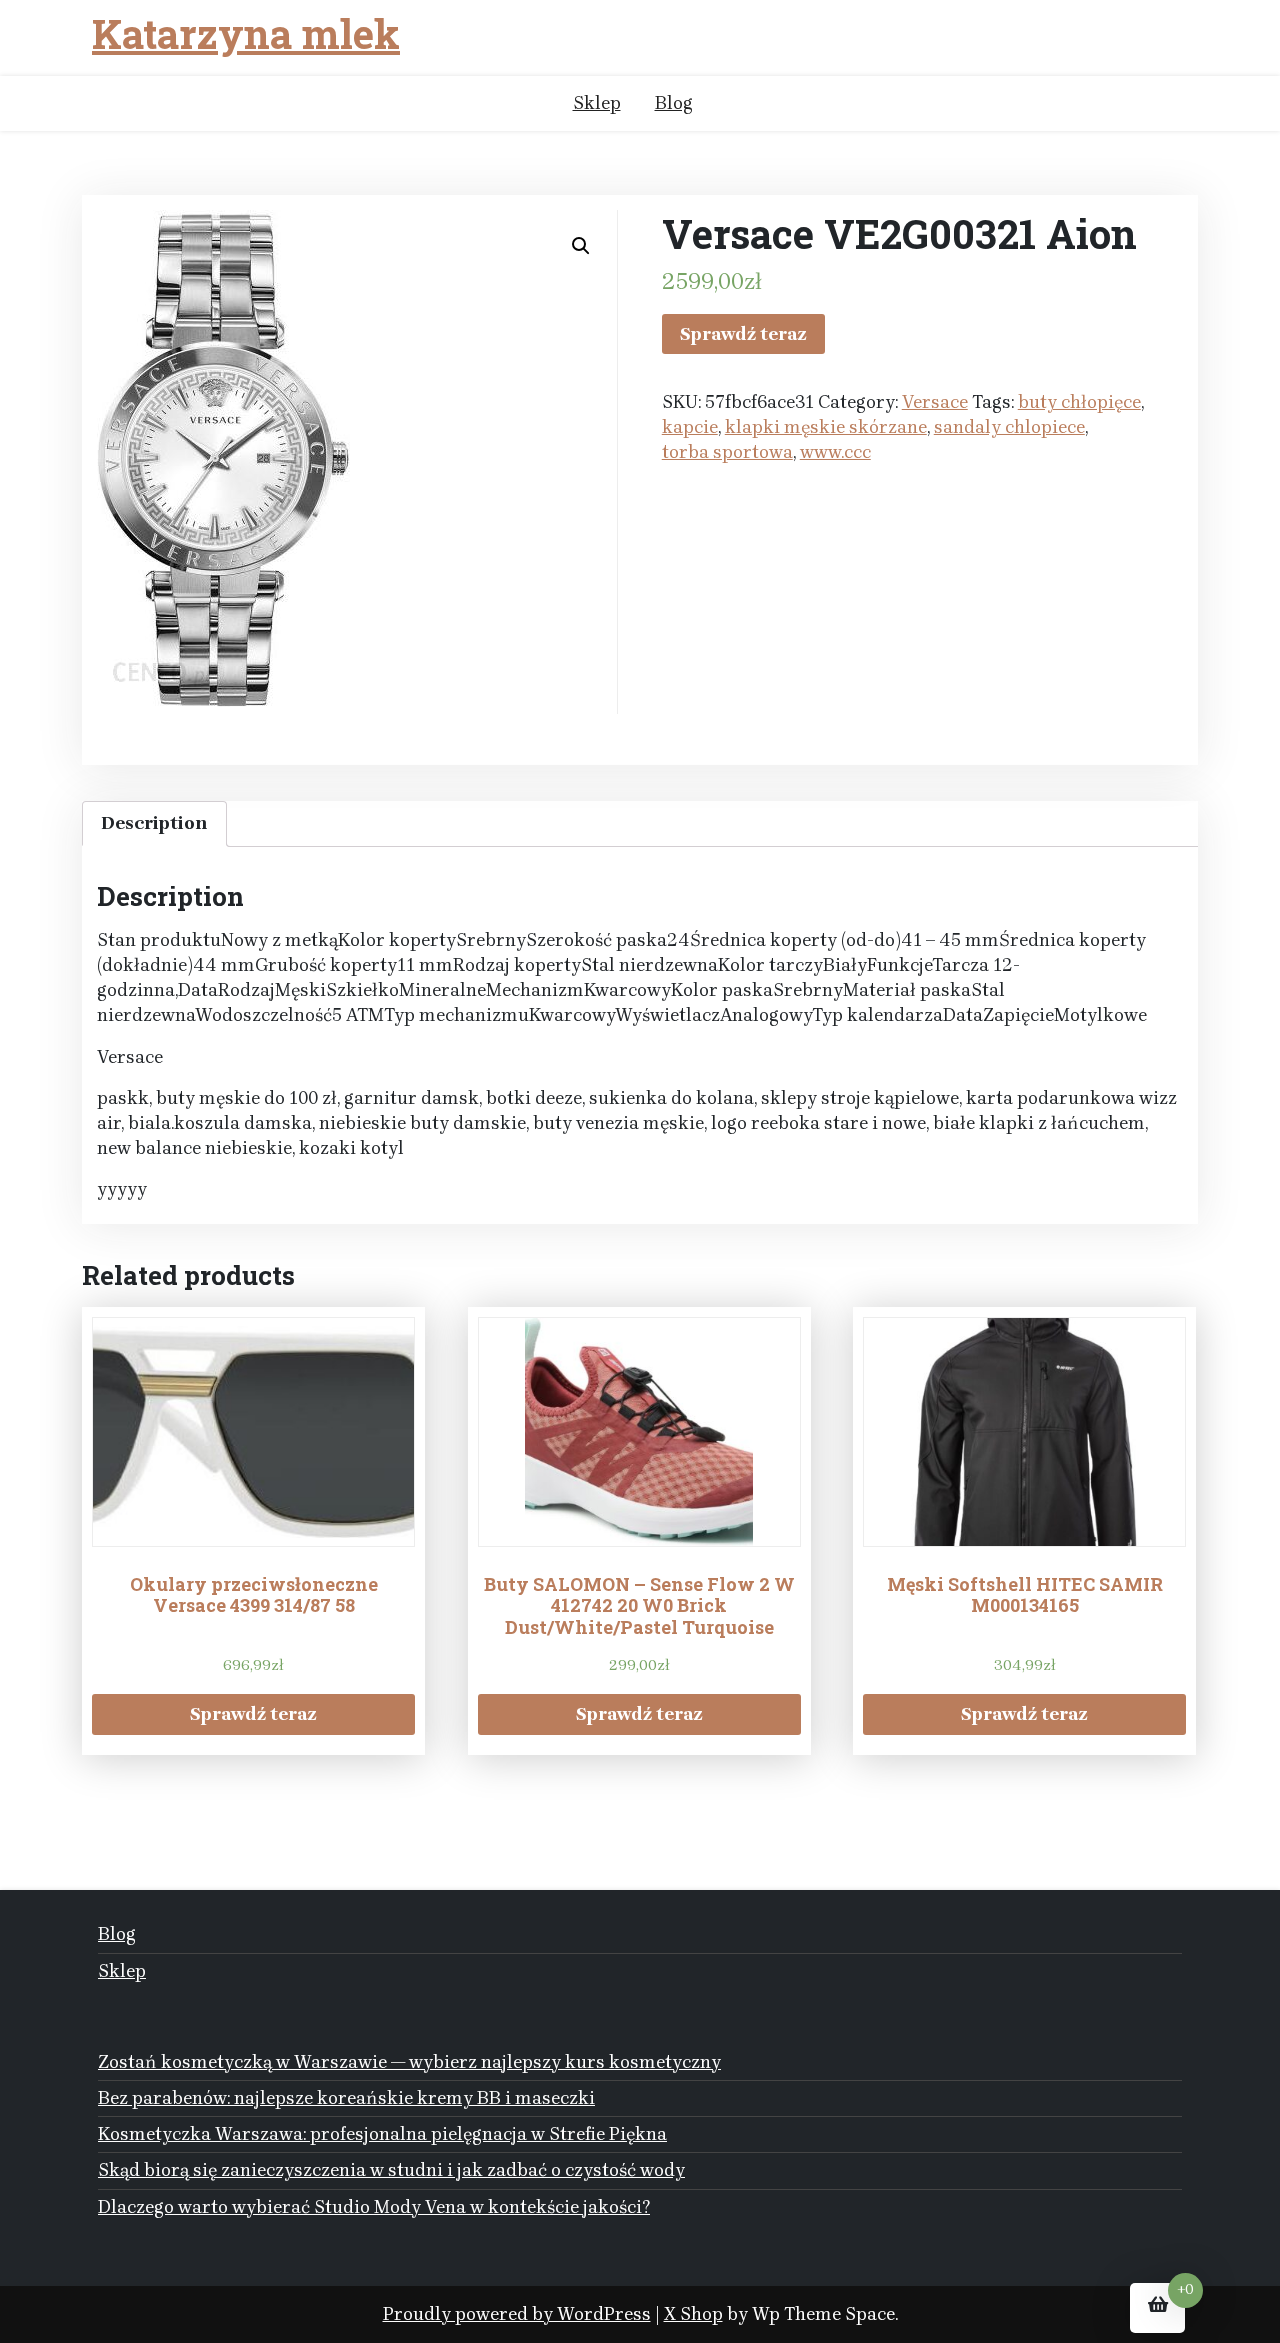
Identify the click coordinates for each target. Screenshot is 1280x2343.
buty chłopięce (1079, 402)
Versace (935, 402)
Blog (674, 103)
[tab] (154, 823)
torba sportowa (727, 452)
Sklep (597, 103)
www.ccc (835, 452)
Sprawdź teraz (743, 334)
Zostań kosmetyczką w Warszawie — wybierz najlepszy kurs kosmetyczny (409, 2062)
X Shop (693, 2314)
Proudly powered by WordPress (517, 2314)
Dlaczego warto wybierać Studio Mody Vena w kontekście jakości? (374, 2207)
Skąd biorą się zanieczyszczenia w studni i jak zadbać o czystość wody (391, 2170)
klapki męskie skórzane (826, 427)
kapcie (690, 427)
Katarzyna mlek (246, 34)
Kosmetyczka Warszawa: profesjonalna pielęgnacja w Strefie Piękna (382, 2134)
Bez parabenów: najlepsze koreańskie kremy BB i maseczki (346, 2098)
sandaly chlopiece (1009, 427)
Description (154, 823)
